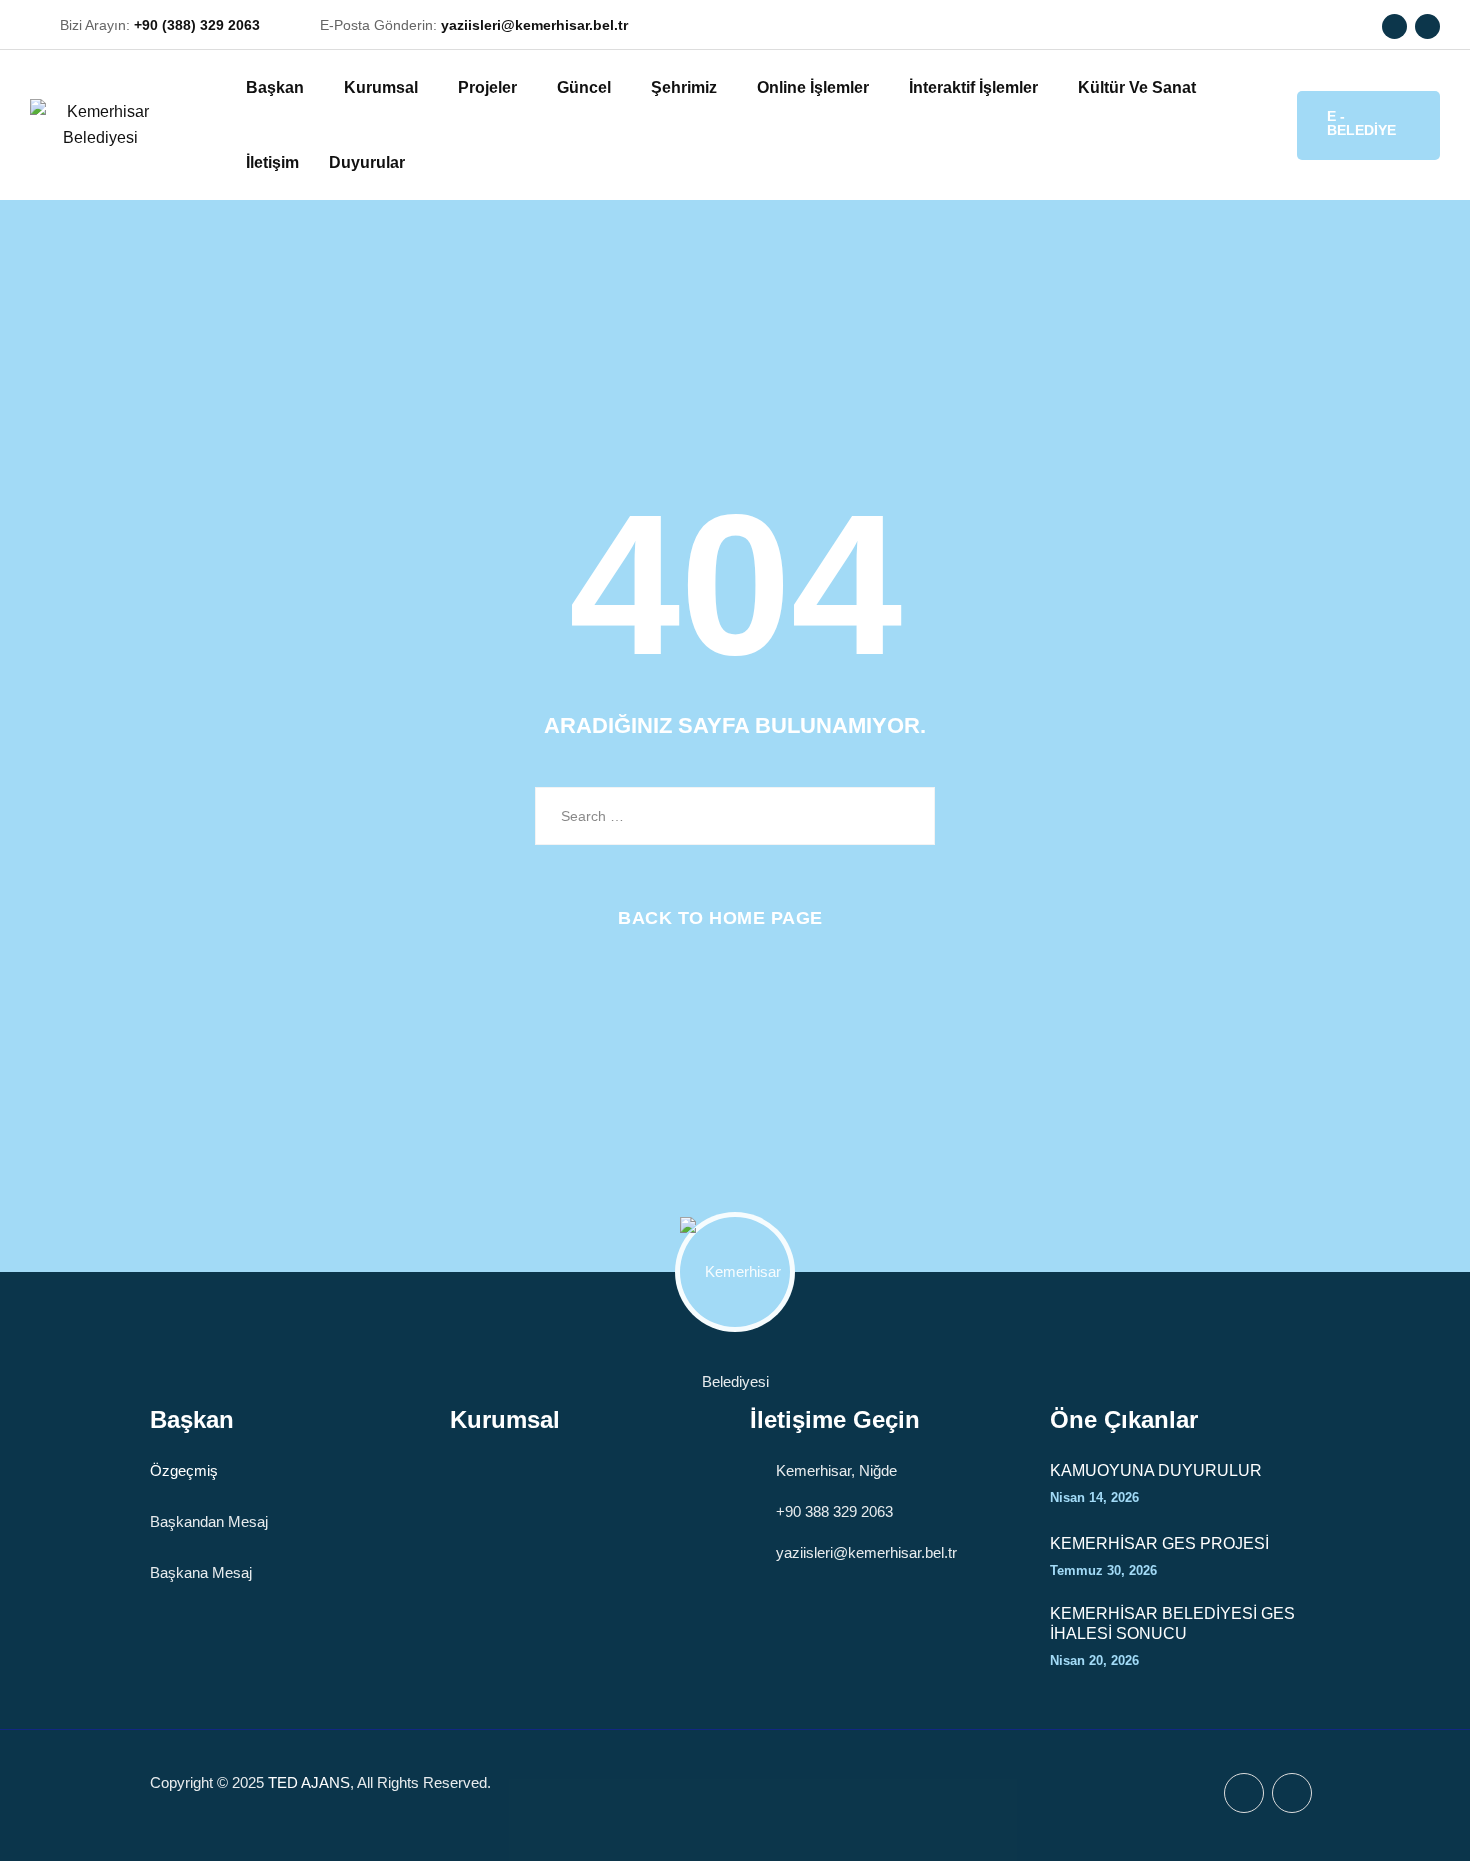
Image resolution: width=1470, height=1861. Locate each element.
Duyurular (367, 162)
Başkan (275, 87)
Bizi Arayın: (160, 25)
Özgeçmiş (184, 1470)
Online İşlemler (813, 87)
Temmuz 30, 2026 (1103, 1570)
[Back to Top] (1427, 1828)
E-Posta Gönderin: (474, 25)
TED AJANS (309, 1782)
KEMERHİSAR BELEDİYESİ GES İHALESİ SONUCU (1172, 1623)
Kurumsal (381, 87)
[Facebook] (1394, 26)
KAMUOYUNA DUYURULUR (1156, 1470)
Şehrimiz (684, 87)
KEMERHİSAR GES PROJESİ (1159, 1543)
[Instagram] (1427, 26)
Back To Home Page (720, 918)
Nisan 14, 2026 (1094, 1497)
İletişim (272, 162)
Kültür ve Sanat (1137, 87)
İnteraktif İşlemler (973, 87)
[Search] (1263, 124)
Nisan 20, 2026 (1094, 1660)
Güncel (584, 87)
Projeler (487, 87)
